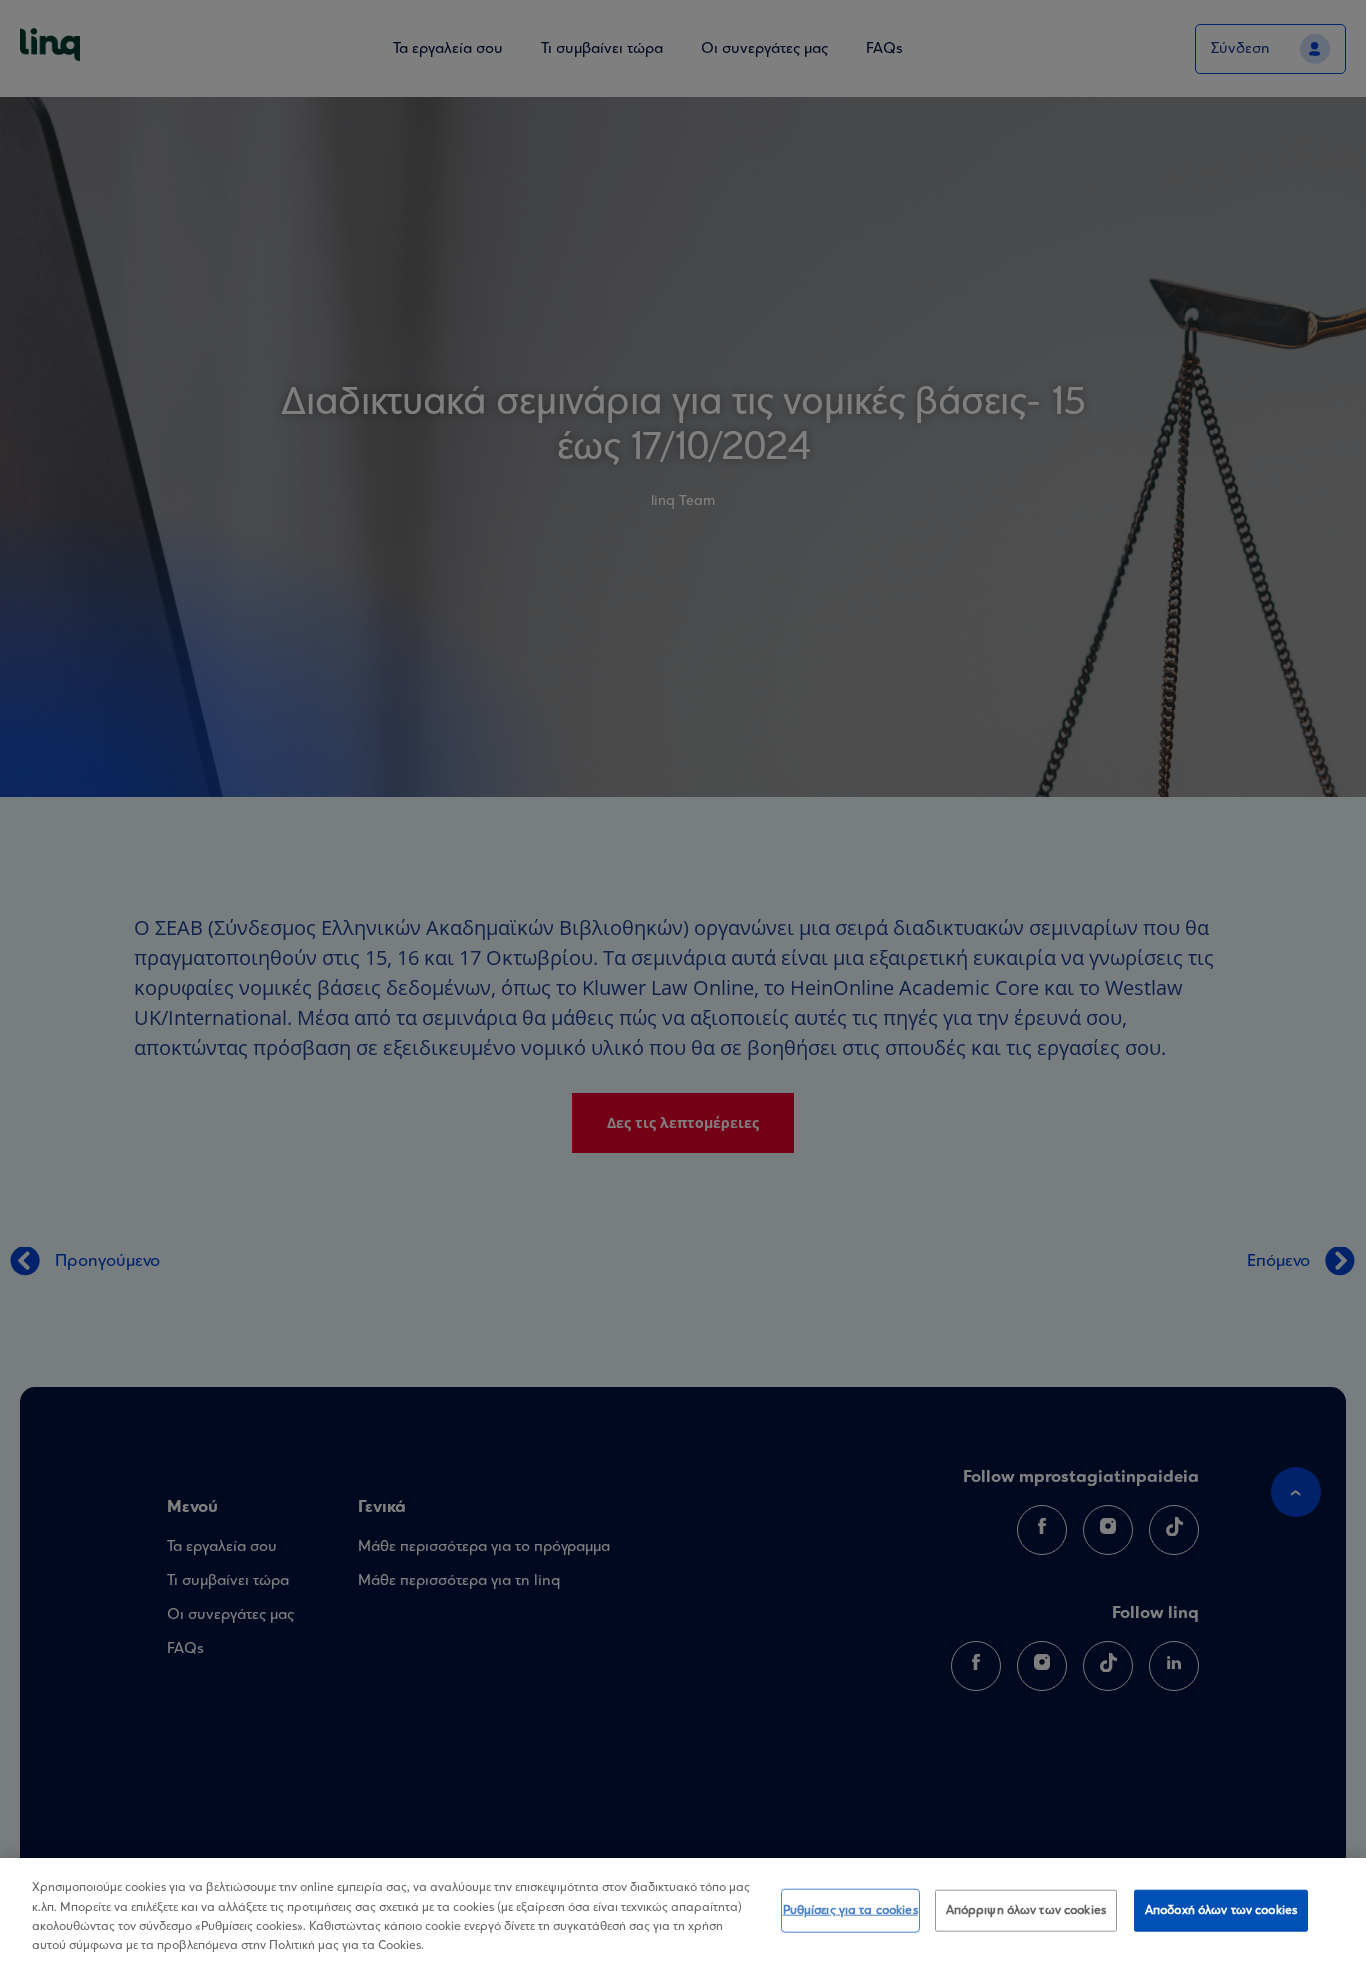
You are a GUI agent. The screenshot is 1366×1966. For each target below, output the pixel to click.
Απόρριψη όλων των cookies (1026, 1910)
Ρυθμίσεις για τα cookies (850, 1910)
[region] (683, 1912)
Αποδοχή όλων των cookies (1221, 1910)
